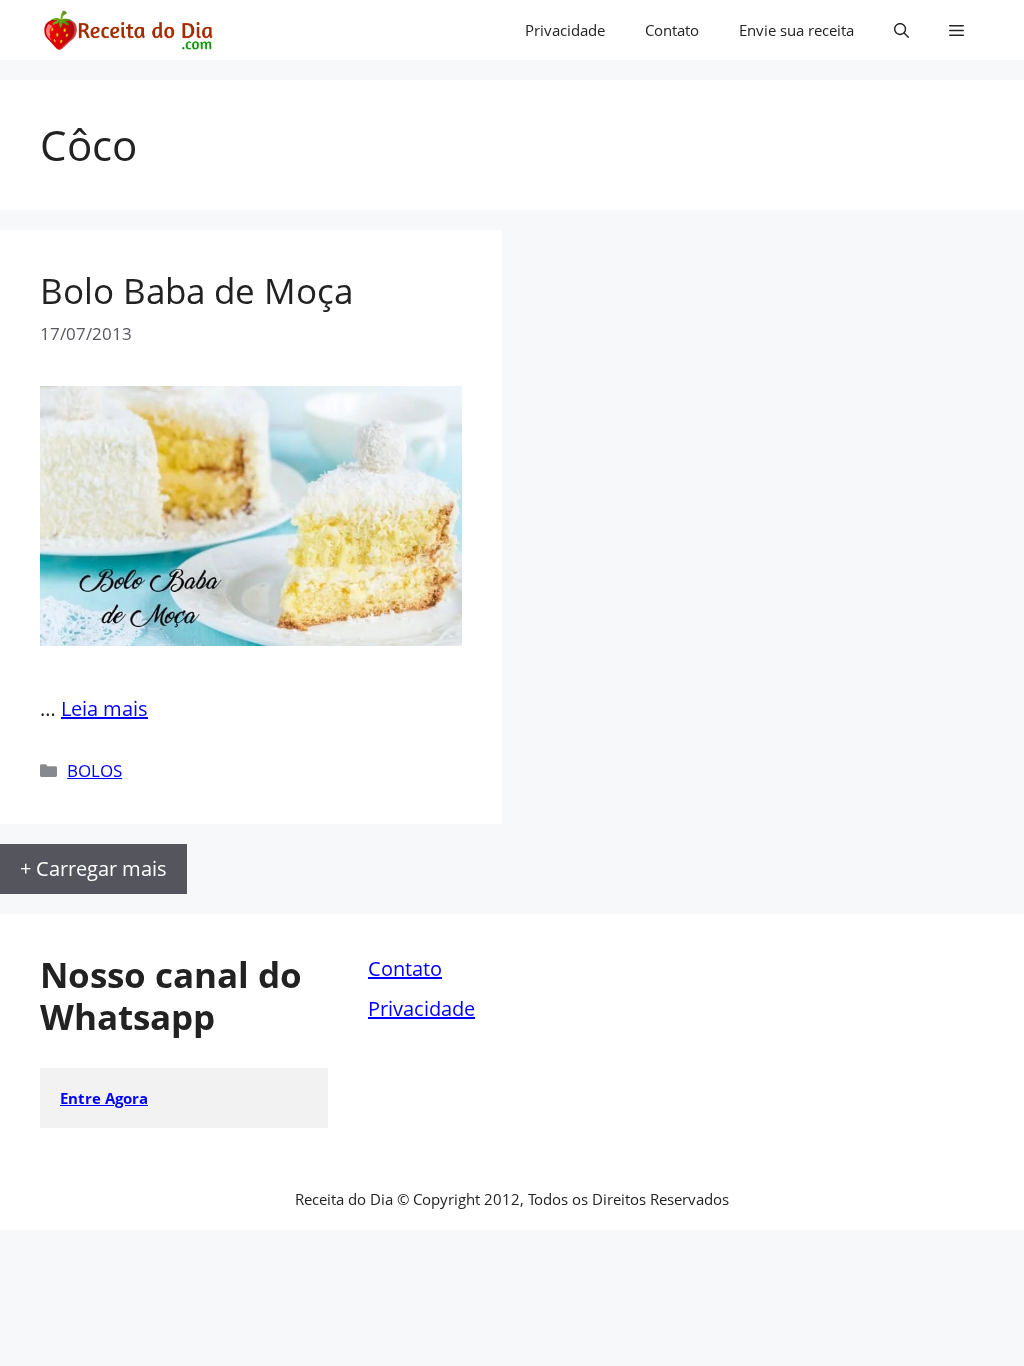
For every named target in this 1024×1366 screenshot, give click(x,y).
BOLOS (94, 770)
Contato (672, 30)
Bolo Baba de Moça (196, 290)
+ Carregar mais (93, 868)
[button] (901, 30)
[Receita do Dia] (127, 30)
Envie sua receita (796, 30)
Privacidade (565, 30)
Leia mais (104, 708)
